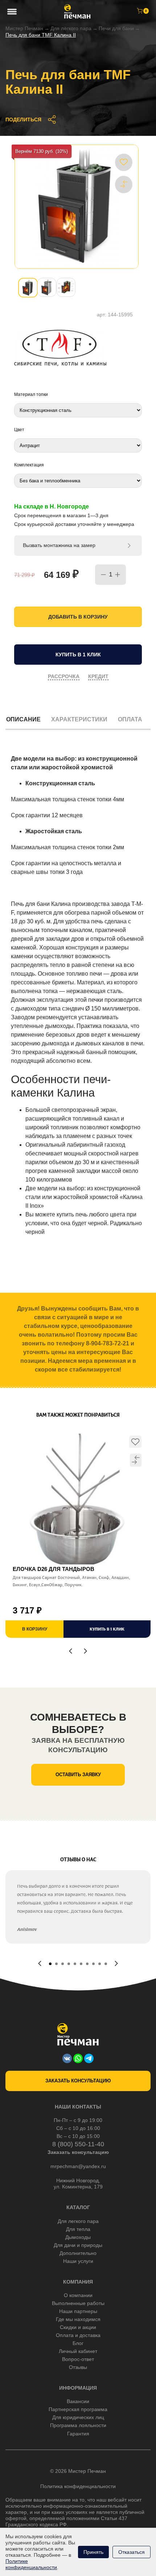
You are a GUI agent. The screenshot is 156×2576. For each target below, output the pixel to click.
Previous (71, 1651)
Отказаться (132, 2552)
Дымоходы (78, 2237)
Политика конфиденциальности (78, 2486)
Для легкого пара (78, 2221)
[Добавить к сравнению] (124, 184)
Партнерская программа (78, 2409)
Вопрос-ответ (78, 2359)
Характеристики (79, 719)
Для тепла (78, 2229)
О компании (78, 2295)
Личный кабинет (78, 2351)
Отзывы (78, 2367)
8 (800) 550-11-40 (78, 2144)
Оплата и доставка (78, 2335)
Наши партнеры (78, 2311)
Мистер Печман (24, 28)
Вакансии (78, 2401)
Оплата (130, 719)
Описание (23, 719)
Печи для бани (116, 28)
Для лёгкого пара (71, 28)
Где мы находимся (78, 2319)
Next (85, 1651)
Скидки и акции (78, 2327)
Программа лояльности (78, 2425)
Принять (93, 2552)
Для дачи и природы (78, 2245)
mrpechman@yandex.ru (78, 2166)
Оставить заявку (78, 1775)
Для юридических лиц (78, 2417)
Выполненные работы (78, 2303)
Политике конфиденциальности (31, 2564)
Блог (78, 2343)
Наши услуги (78, 2261)
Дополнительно (78, 2253)
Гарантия (78, 2434)
